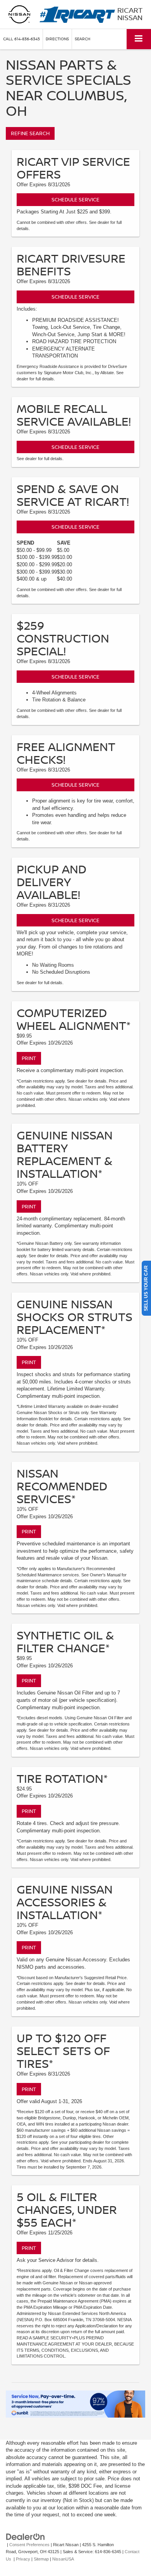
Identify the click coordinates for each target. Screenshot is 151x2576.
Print (29, 1058)
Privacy (23, 2559)
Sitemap (41, 2559)
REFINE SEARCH (30, 133)
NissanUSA (63, 2559)
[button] (21, 39)
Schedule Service (75, 199)
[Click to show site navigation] (139, 39)
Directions (57, 39)
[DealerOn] (26, 2536)
